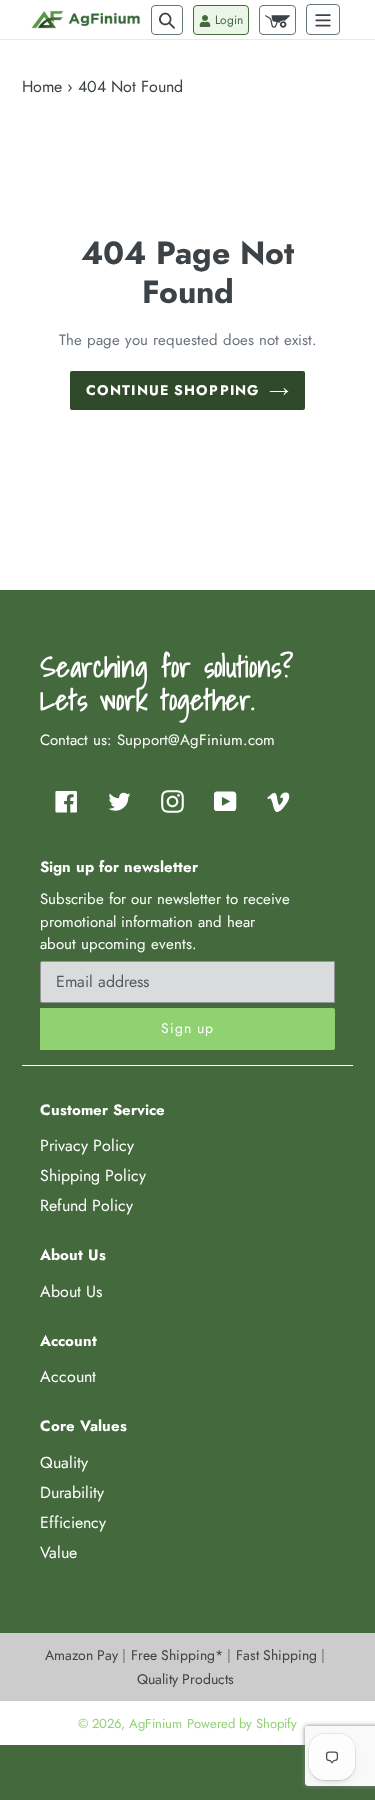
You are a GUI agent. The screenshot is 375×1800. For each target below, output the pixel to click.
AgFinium (155, 1723)
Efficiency (73, 1522)
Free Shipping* (179, 1655)
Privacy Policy (87, 1145)
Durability (72, 1492)
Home (42, 86)
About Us (71, 1291)
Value (58, 1552)
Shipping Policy (93, 1175)
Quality (64, 1462)
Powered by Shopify (242, 1723)
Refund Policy (86, 1205)
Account (68, 1376)
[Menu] (323, 19)
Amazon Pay (83, 1655)
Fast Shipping (278, 1655)
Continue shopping (172, 390)
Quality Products (185, 1679)
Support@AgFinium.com (196, 740)
